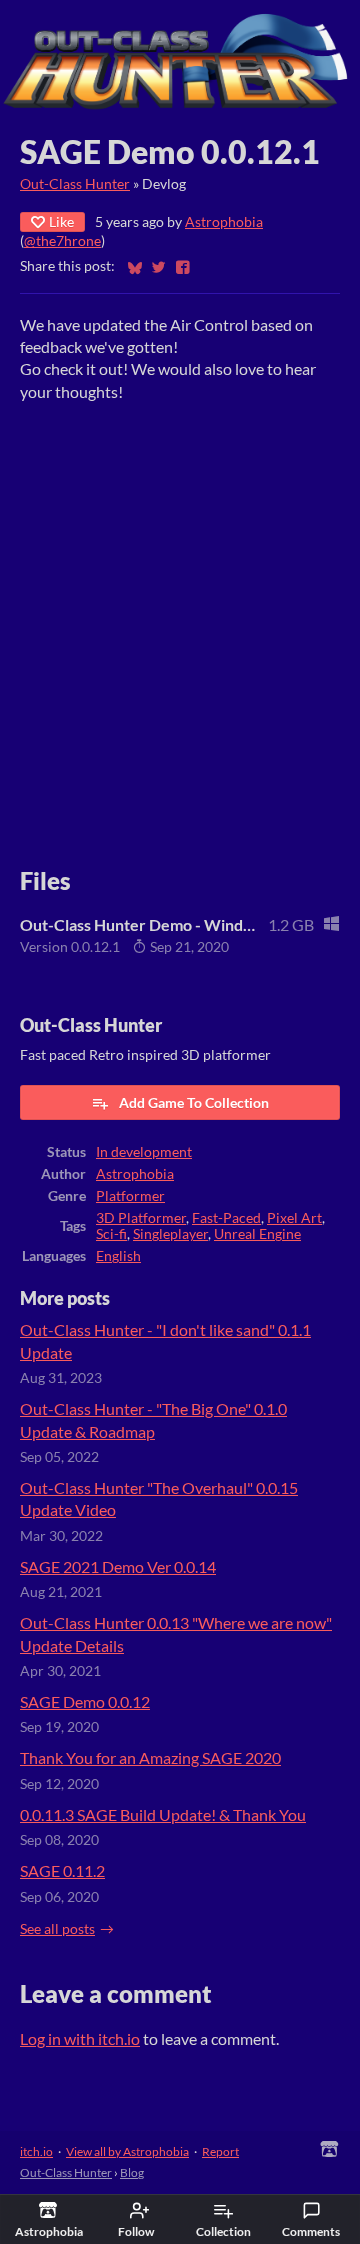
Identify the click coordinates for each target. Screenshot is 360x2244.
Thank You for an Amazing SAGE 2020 (150, 1757)
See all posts (57, 1929)
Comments (311, 2231)
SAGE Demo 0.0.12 (85, 1701)
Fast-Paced (226, 1218)
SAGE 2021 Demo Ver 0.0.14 (118, 1566)
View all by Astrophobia (127, 2151)
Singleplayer (170, 1234)
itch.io (36, 2151)
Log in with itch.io (80, 2038)
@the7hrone (62, 241)
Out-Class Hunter (75, 184)
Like (61, 221)
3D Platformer (141, 1218)
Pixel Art (294, 1218)
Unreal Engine (257, 1234)
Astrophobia (224, 222)
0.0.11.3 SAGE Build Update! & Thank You (163, 1814)
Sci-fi (111, 1234)
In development (144, 1152)
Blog (132, 2172)
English (118, 1256)
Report (220, 2151)
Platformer (130, 1196)
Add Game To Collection (194, 1102)
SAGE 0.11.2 (62, 1870)
